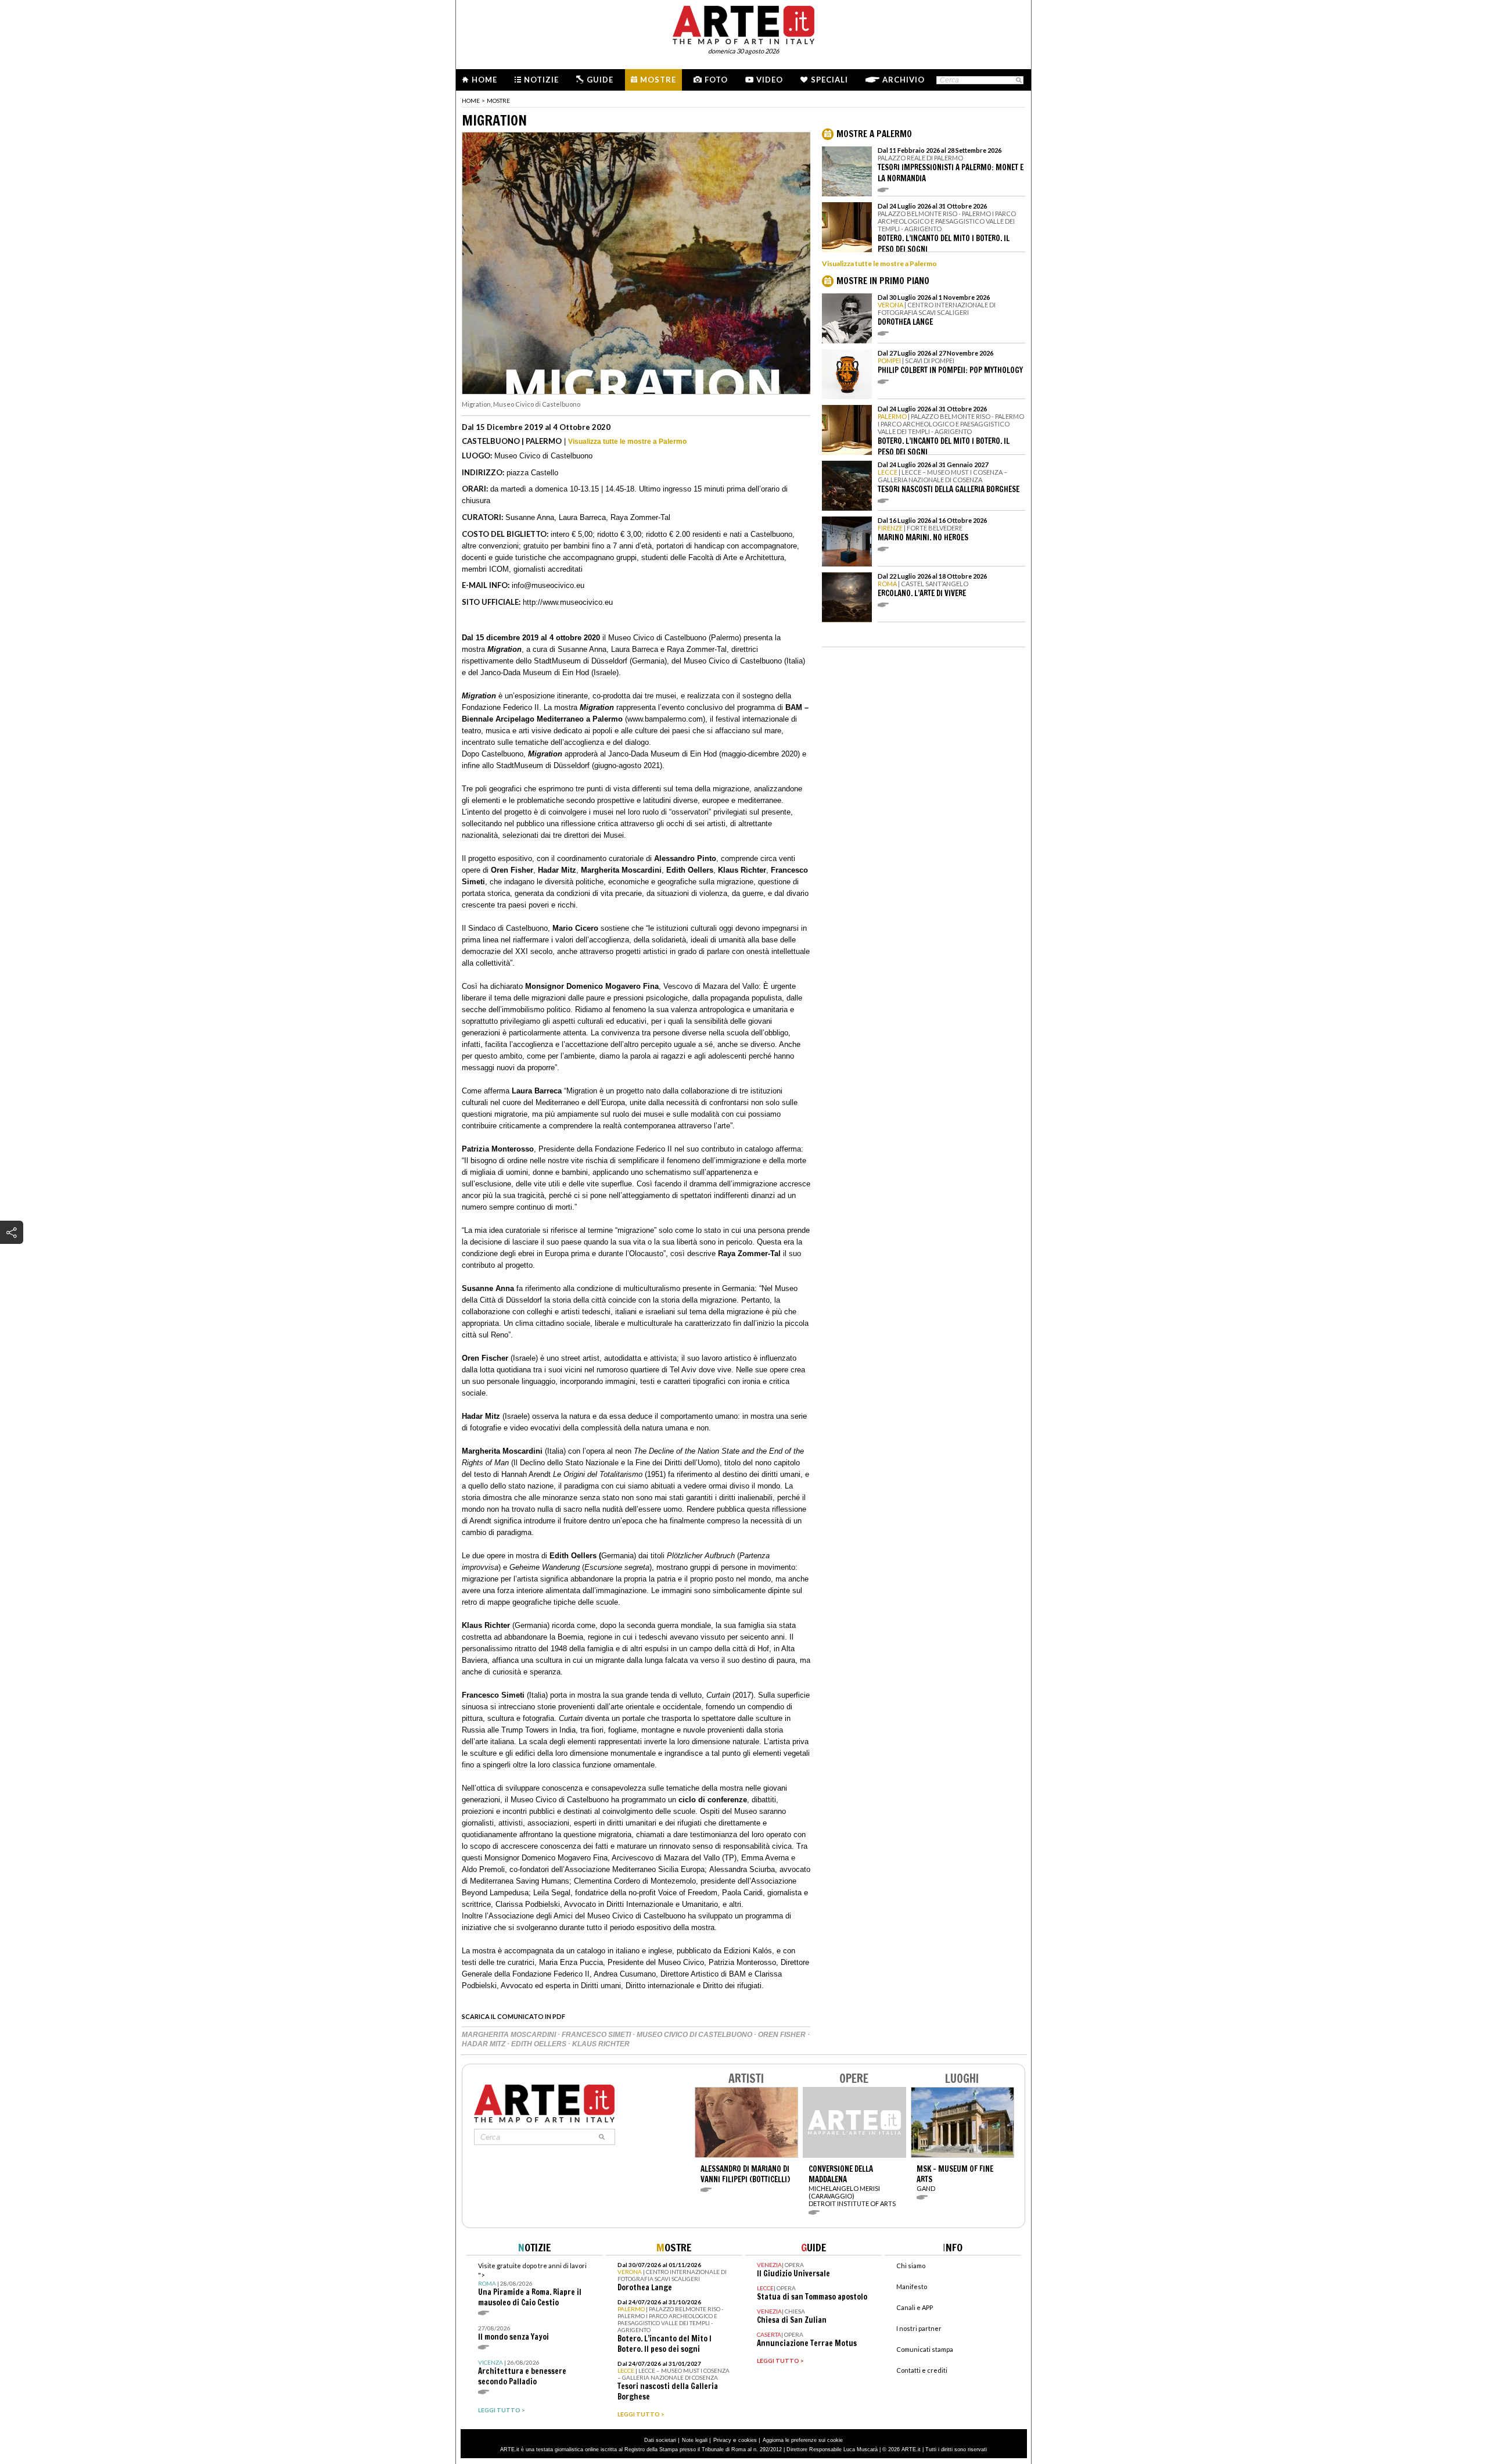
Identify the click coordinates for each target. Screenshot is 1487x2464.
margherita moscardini (510, 2035)
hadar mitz (484, 2044)
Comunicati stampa (925, 2349)
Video (770, 80)
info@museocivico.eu (548, 585)
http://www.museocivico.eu (568, 602)
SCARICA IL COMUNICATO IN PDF (513, 2016)
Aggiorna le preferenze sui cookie (803, 2440)
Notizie (541, 80)
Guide (600, 80)
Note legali (695, 2440)
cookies (748, 2440)
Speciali (829, 80)
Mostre (658, 80)
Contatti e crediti (922, 2370)
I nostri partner (919, 2328)
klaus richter (601, 2044)
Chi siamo (911, 2266)
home (471, 101)
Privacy (722, 2440)
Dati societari (660, 2440)
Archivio (904, 80)
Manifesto (912, 2287)
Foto (716, 80)
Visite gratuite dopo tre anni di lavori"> (532, 2285)
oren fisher (783, 2035)
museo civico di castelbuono (695, 2035)
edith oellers (540, 2044)
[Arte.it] (743, 23)
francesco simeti (597, 2035)
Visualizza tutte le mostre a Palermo (627, 442)
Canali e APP (915, 2307)
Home (484, 80)
